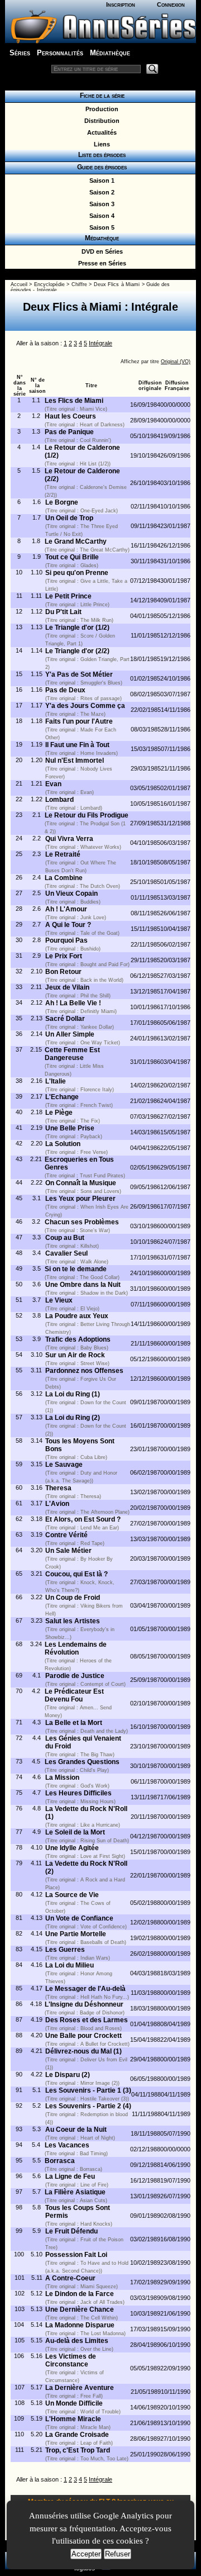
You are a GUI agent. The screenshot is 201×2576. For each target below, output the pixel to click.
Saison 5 (100, 227)
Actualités (100, 132)
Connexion (171, 4)
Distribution (100, 121)
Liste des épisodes (100, 155)
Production (100, 109)
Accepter (86, 2554)
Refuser (118, 2554)
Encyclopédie (49, 284)
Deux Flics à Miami (117, 284)
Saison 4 (100, 216)
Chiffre (79, 284)
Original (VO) (176, 362)
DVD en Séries (100, 251)
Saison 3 (100, 204)
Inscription (121, 4)
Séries (20, 53)
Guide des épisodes (100, 167)
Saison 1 (100, 180)
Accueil (19, 284)
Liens (100, 144)
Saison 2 (100, 192)
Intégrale (100, 343)
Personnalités (60, 53)
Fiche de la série (100, 96)
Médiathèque (110, 53)
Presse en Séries (100, 263)
